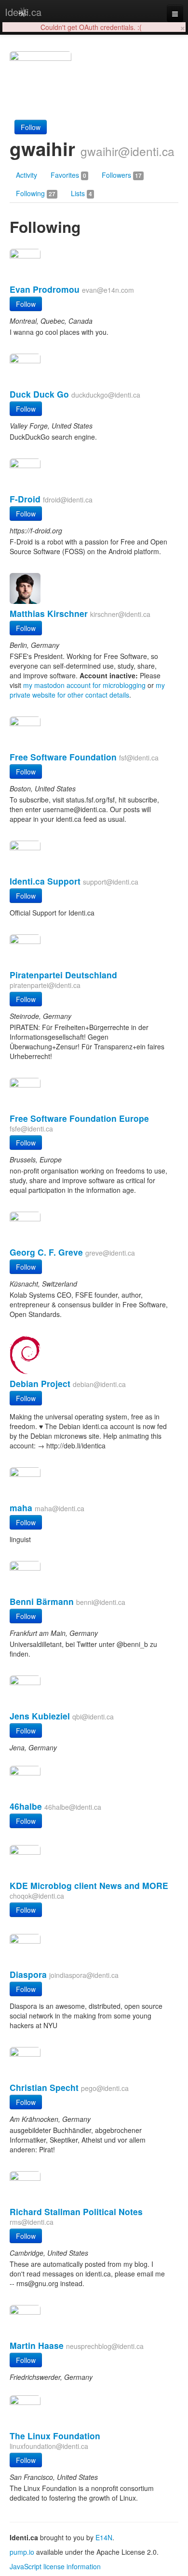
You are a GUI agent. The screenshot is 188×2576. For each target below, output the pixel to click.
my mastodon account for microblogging (84, 685)
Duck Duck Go (39, 394)
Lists (81, 193)
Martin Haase (37, 2345)
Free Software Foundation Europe (79, 1118)
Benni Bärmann (42, 1601)
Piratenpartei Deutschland (63, 975)
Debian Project (40, 1383)
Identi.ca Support (45, 881)
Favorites (68, 175)
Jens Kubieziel (40, 1716)
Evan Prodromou (45, 289)
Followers (122, 175)
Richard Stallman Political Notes (76, 2211)
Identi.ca (23, 12)
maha (21, 1508)
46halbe (26, 1806)
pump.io (22, 2552)
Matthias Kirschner (49, 613)
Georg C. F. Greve (46, 1252)
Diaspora (28, 1974)
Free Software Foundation (63, 757)
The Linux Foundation (55, 2436)
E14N (104, 2537)
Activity (27, 175)
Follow (31, 127)
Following (36, 193)
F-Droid (25, 499)
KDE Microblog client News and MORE (89, 1885)
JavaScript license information (55, 2566)
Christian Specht (44, 2087)
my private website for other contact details (87, 690)
